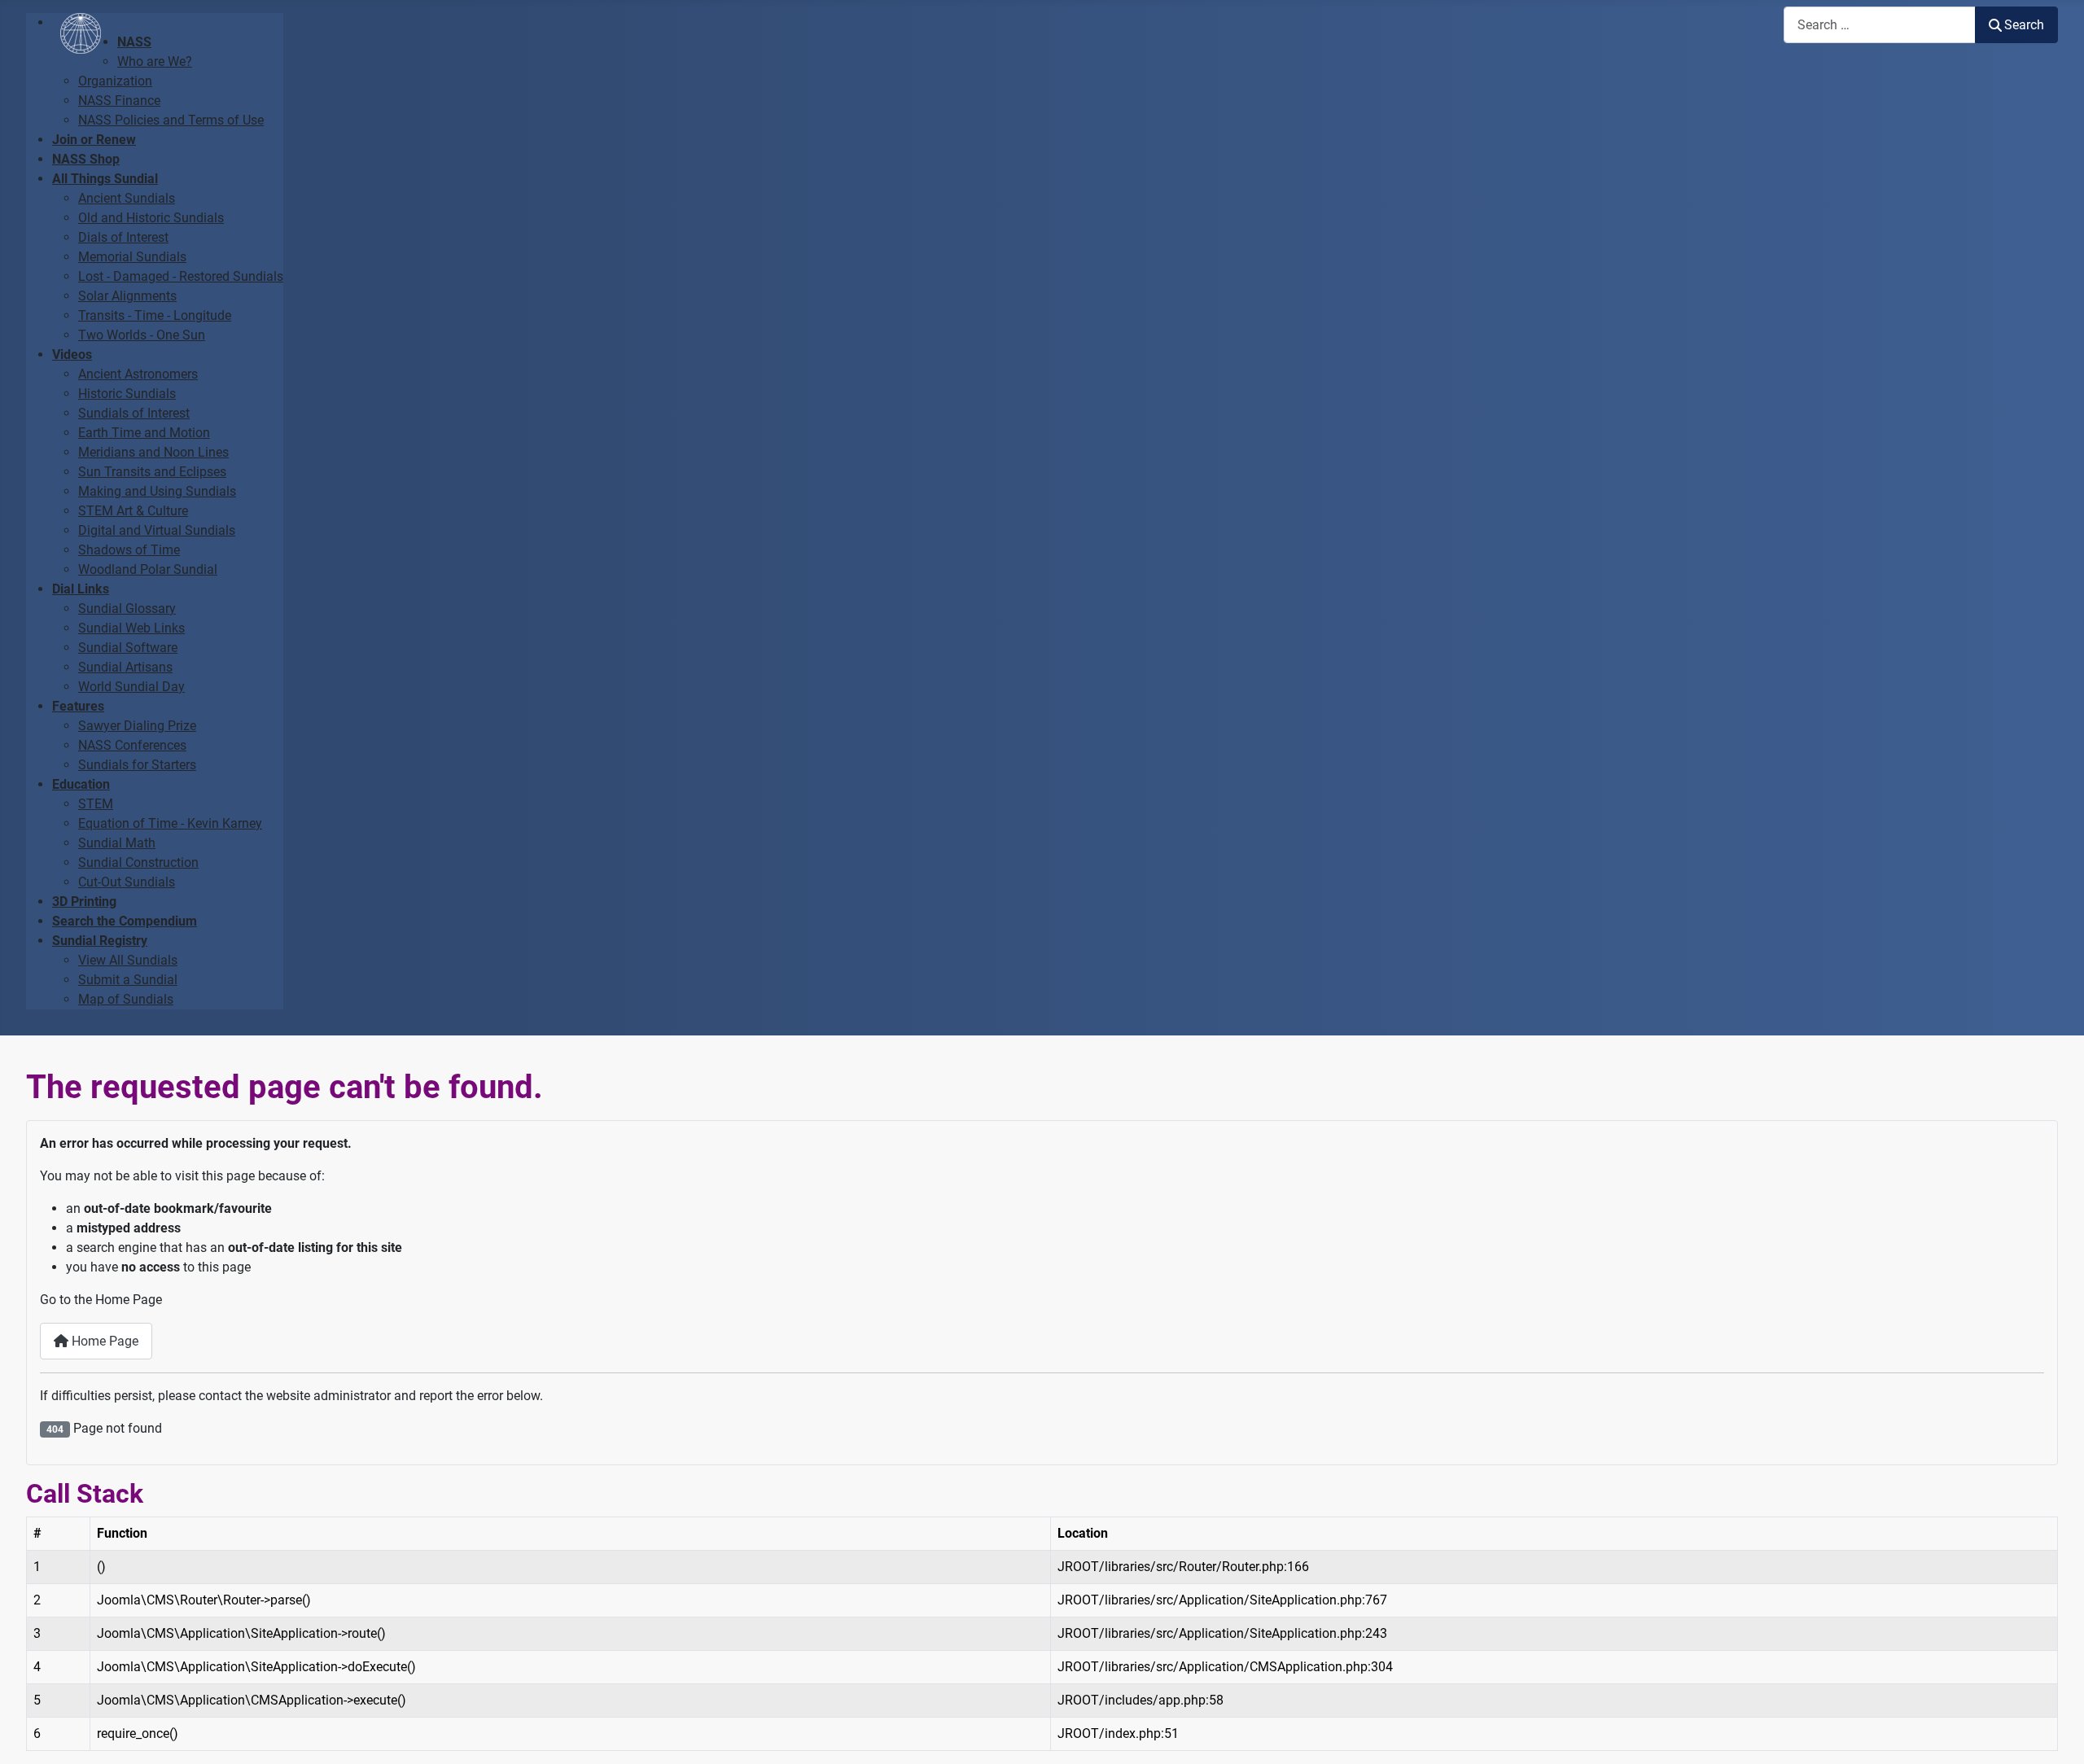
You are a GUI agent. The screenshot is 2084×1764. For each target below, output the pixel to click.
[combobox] (1880, 25)
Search (2024, 25)
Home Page (103, 1341)
